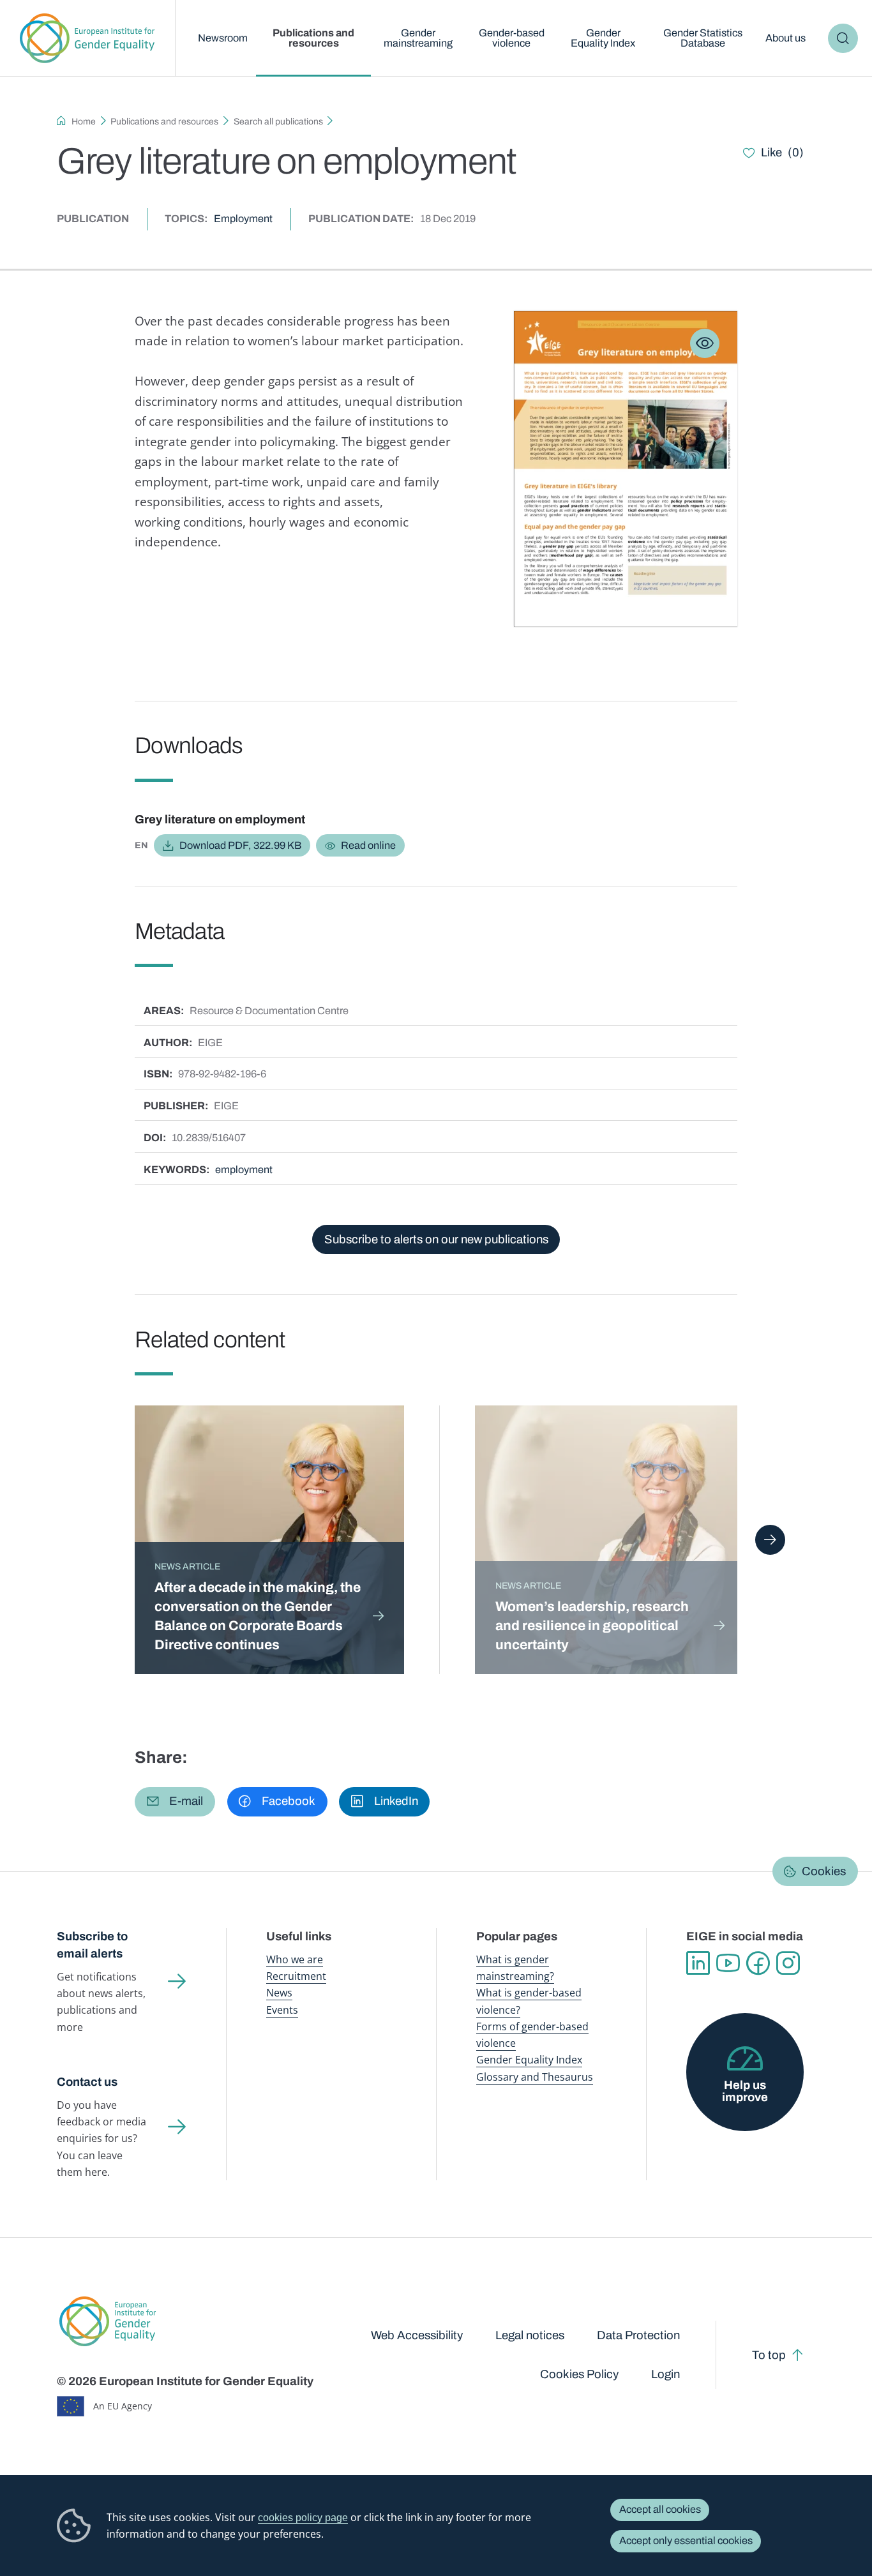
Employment (243, 219)
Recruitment (296, 1976)
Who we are (295, 1959)
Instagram (788, 1963)
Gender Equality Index (603, 38)
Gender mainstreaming (418, 38)
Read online (368, 845)
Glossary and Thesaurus (535, 2077)
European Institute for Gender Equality (87, 38)
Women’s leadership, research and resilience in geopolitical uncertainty (592, 1625)
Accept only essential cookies (686, 2541)
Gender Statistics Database (703, 38)
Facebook (758, 1963)
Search (843, 38)
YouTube (728, 1963)
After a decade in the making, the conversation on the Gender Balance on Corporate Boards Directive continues (258, 1616)
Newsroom (223, 38)
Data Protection (638, 2335)
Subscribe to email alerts (92, 1945)
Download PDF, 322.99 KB (240, 845)
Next (770, 1539)
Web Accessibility (417, 2335)
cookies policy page (303, 2517)
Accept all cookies (660, 2509)
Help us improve (745, 2091)
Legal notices (530, 2335)
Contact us (87, 2082)
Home (84, 122)
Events (282, 2010)
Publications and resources (313, 38)
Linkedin (698, 1963)
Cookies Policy (579, 2374)
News (279, 1993)
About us (786, 38)
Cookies (824, 1871)
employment (244, 1170)
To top (769, 2355)
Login (665, 2374)
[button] (175, 1802)
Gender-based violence (512, 38)
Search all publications (278, 122)
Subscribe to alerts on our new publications (436, 1239)
